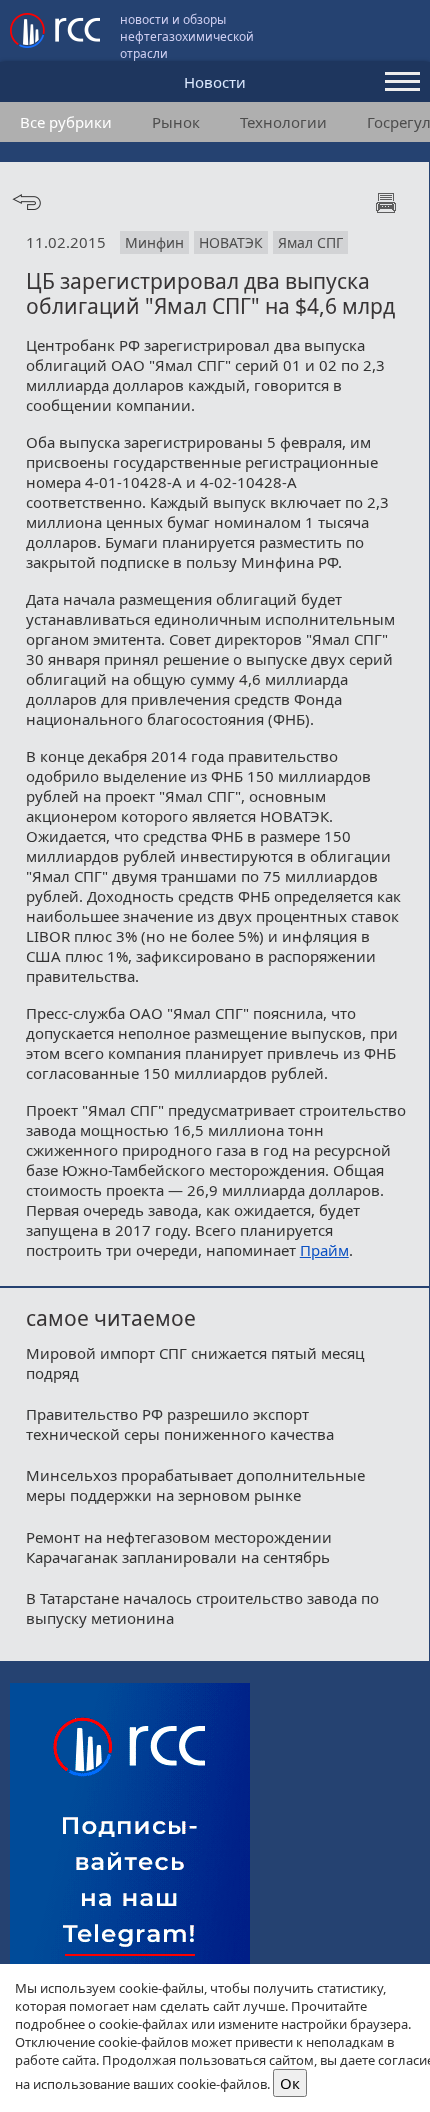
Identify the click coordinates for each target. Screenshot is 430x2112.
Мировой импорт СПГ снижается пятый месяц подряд (195, 1363)
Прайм (324, 1250)
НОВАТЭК (231, 242)
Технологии (283, 122)
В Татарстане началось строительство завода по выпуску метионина (202, 1608)
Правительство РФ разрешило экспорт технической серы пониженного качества (180, 1424)
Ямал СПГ (310, 242)
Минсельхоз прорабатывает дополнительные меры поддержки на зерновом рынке (195, 1485)
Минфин (154, 242)
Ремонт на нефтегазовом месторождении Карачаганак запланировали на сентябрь (179, 1547)
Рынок (176, 122)
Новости (215, 82)
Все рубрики (66, 122)
